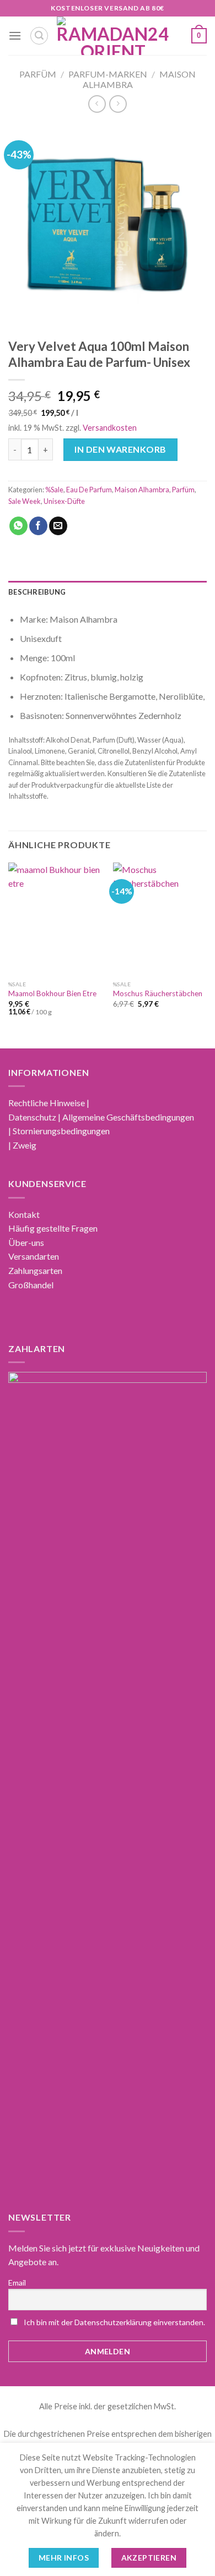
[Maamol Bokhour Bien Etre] (55, 919)
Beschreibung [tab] (37, 592)
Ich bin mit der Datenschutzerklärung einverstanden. (114, 2322)
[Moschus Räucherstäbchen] (160, 919)
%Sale (54, 490)
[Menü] (15, 35)
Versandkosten (110, 428)
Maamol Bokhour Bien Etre (52, 993)
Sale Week (25, 501)
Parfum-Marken (108, 74)
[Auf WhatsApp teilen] (18, 526)
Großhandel (31, 1285)
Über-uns (26, 1242)
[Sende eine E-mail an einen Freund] (58, 526)
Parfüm (38, 74)
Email (17, 2283)
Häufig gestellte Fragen (53, 1228)
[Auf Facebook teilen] (38, 526)
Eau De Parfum (89, 490)
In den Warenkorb (120, 449)
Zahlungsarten (35, 1270)
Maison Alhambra (142, 490)
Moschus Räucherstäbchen (158, 993)
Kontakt (24, 1214)
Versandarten (34, 1256)
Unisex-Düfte (64, 501)
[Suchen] (39, 36)
